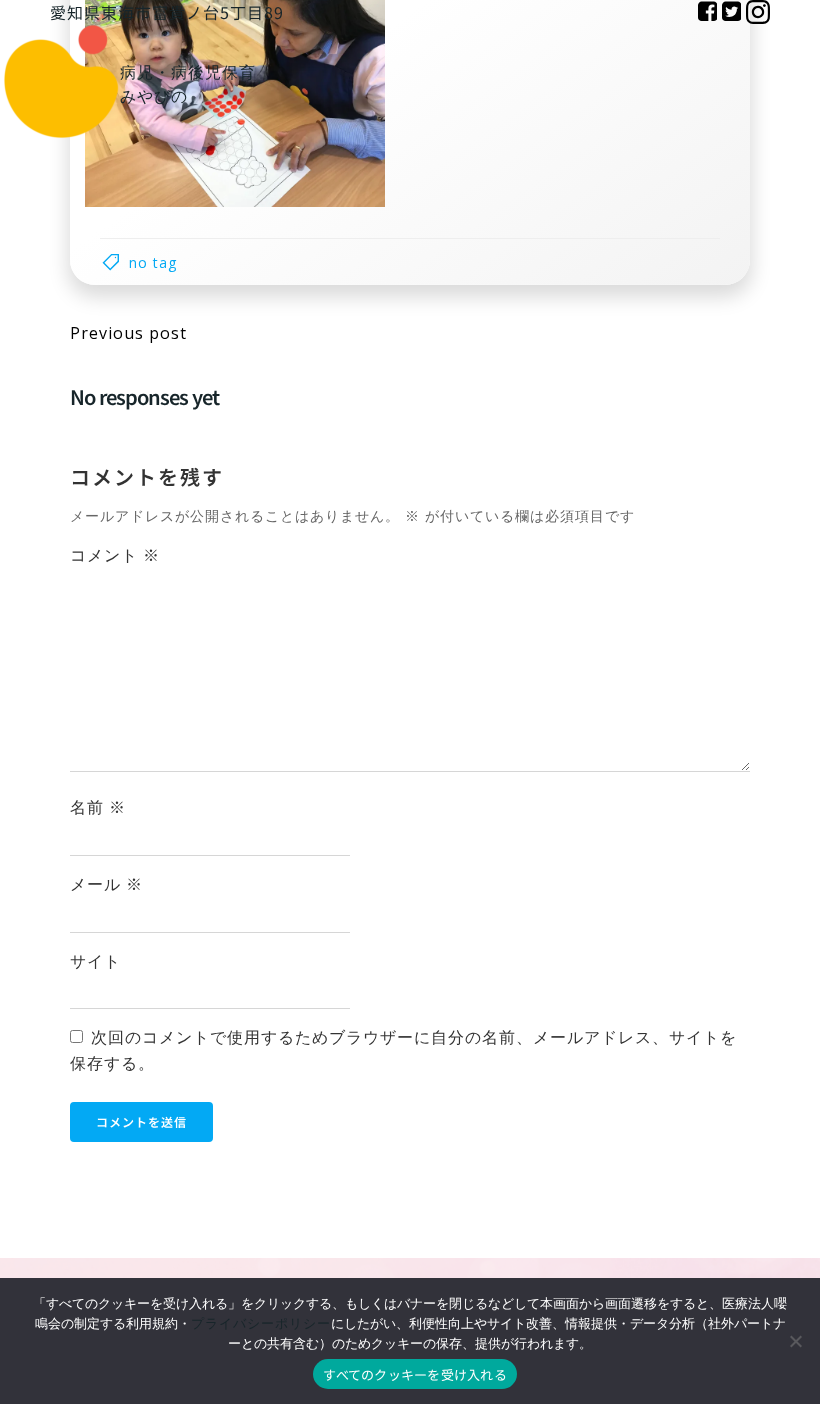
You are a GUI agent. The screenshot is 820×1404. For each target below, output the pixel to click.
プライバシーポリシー (261, 1323)
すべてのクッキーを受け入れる (415, 1374)
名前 (98, 807)
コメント (115, 555)
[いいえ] (795, 1341)
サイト (95, 961)
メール (106, 884)
